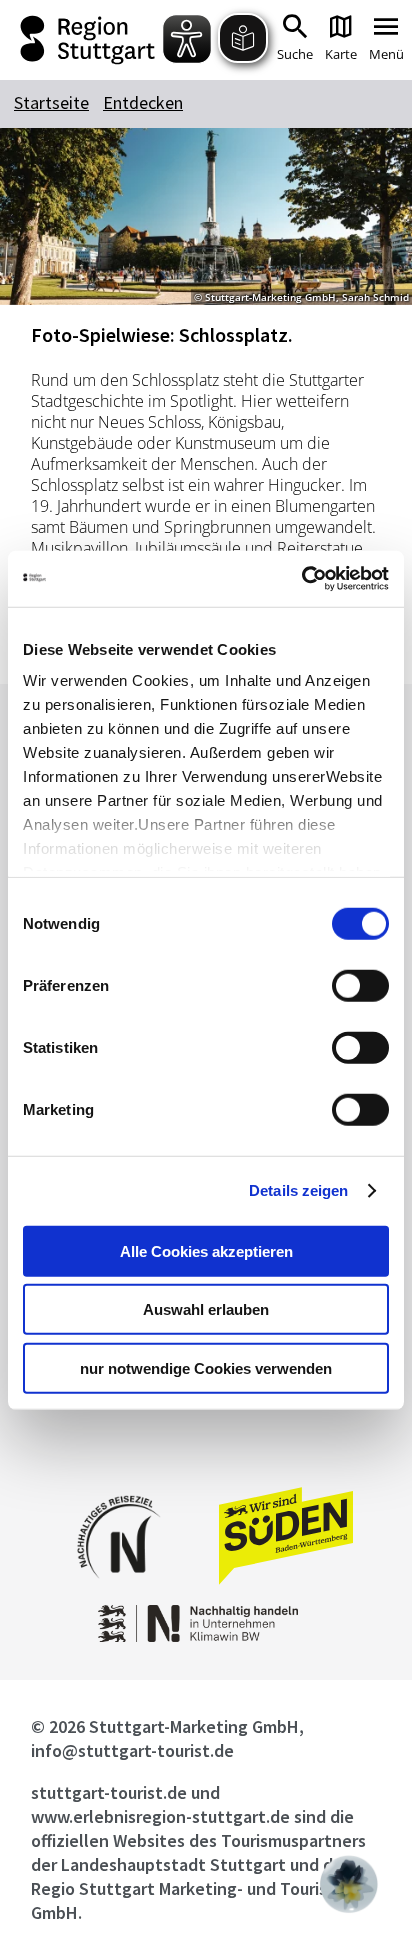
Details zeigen (298, 1190)
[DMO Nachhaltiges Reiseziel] (119, 1591)
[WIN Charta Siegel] (205, 1636)
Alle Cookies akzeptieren (206, 1250)
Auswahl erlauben (206, 1309)
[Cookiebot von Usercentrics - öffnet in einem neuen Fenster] (301, 579)
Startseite (51, 102)
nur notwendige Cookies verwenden (206, 1367)
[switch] (360, 985)
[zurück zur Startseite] (90, 40)
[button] (349, 1884)
